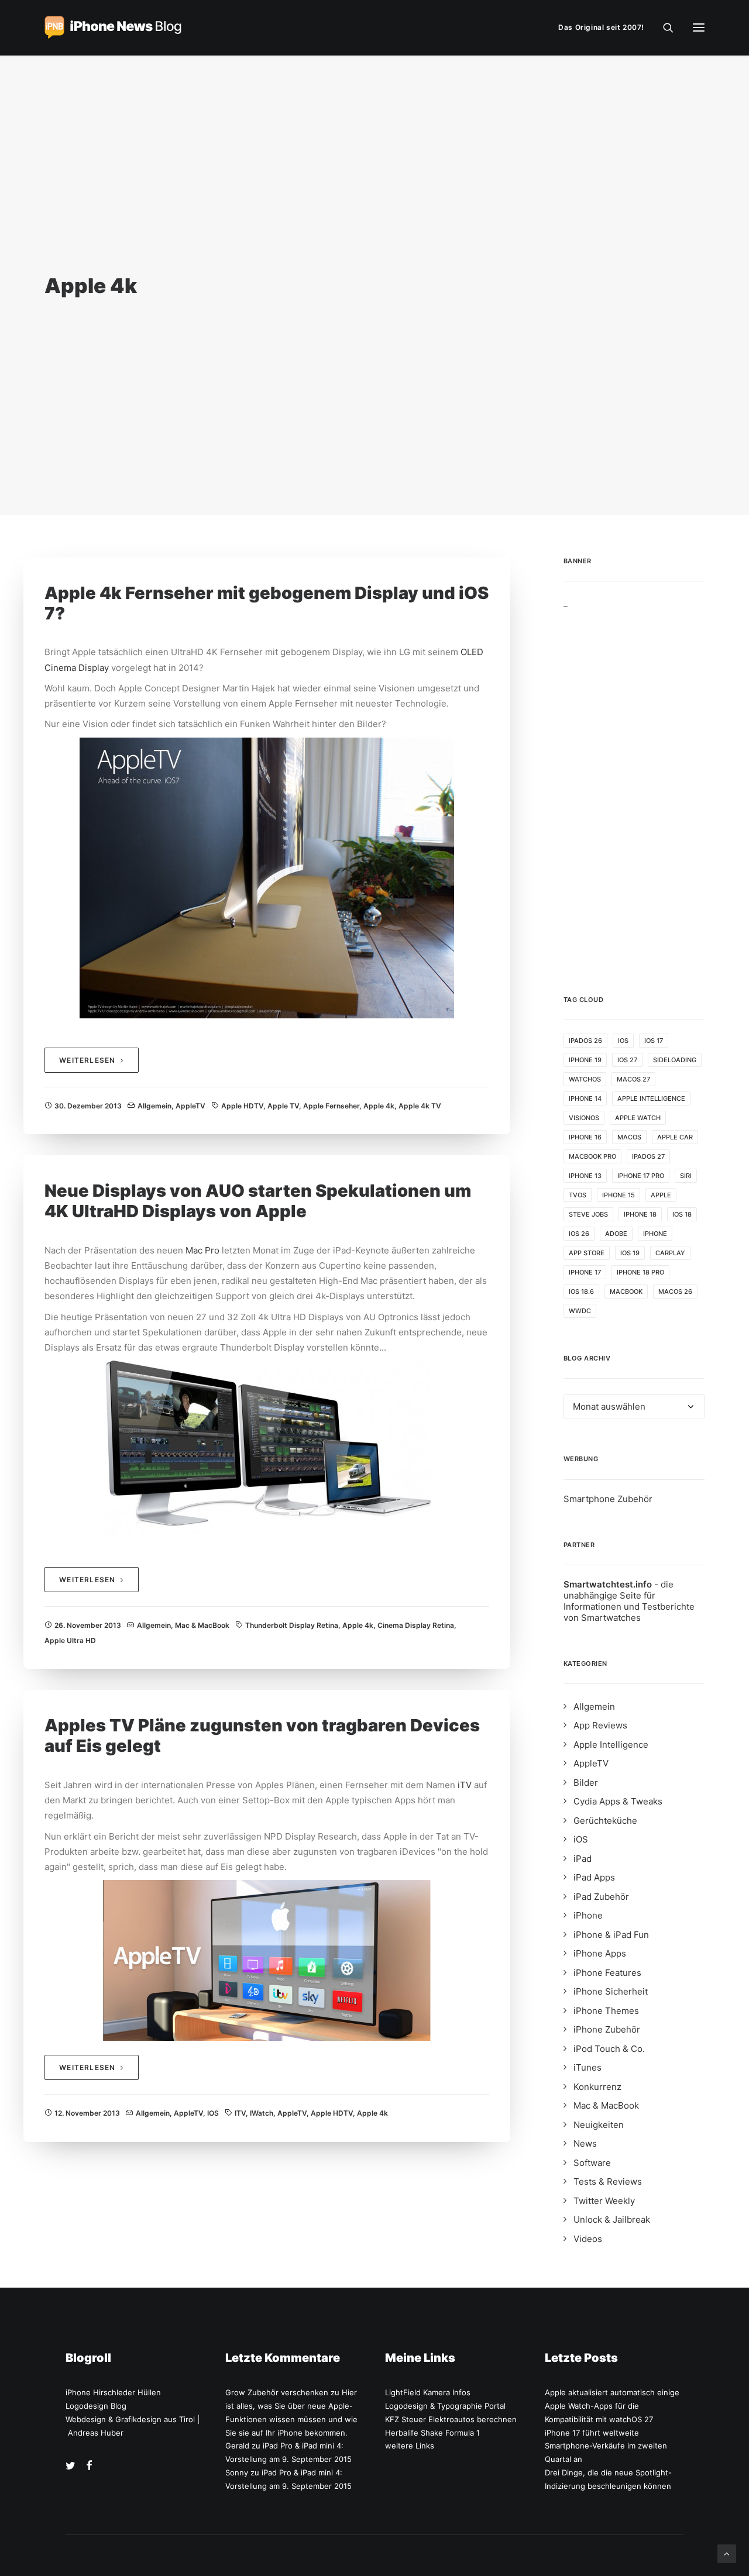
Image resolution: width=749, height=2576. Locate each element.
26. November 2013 (88, 1625)
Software (592, 2163)
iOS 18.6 (581, 1292)
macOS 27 (633, 1079)
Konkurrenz (597, 2087)
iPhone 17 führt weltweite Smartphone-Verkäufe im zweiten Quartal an (606, 2446)
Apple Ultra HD (70, 1640)
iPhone (655, 1234)
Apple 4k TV (420, 1106)
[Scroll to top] (727, 2553)
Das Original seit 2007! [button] (601, 27)
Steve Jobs (588, 1214)
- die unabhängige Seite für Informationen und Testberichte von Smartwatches (629, 1601)
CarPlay (670, 1253)
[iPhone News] (113, 27)
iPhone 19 (585, 1060)
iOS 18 (682, 1214)
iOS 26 (579, 1234)
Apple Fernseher (331, 1106)
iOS (213, 2113)
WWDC (580, 1311)
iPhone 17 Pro (641, 1176)
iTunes (587, 2067)
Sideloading (675, 1060)
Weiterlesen (87, 1060)
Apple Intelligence (651, 1098)
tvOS (578, 1195)
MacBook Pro (592, 1156)
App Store (587, 1253)
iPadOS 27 (648, 1156)
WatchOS (585, 1079)
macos (629, 1137)
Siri (686, 1176)
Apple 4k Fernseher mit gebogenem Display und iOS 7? (267, 603)
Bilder (586, 1783)
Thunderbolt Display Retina (292, 1625)
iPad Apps (594, 1877)
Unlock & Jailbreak (612, 2219)
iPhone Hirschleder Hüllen (113, 2392)
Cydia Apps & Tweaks (618, 1801)
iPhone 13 (585, 1176)
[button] (699, 27)
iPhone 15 (619, 1195)
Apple (661, 1195)
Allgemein (154, 1106)
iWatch (262, 2113)
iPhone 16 (585, 1137)
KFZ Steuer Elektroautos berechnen (451, 2419)
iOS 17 (654, 1041)
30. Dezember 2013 (88, 1106)
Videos (588, 2239)
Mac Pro (202, 1250)
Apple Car (675, 1137)
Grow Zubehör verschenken (277, 2392)
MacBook (626, 1292)
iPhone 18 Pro (640, 1272)
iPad (583, 1859)
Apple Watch (638, 1118)
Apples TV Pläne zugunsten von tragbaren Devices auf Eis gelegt (262, 1735)
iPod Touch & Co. (609, 2049)
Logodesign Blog (96, 2406)
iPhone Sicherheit (611, 1991)
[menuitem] (604, 27)
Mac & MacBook (202, 1625)
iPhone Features (607, 1973)
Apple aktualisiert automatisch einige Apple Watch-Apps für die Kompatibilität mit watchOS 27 (612, 2406)
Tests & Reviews (608, 2181)
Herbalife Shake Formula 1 (432, 2433)
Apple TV (283, 1106)
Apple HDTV (242, 1106)
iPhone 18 (640, 1214)
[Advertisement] (634, 784)
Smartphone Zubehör (608, 1499)
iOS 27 (627, 1060)
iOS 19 (630, 1253)
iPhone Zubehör (607, 2029)
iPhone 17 (585, 1272)
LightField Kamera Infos (428, 2392)
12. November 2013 (87, 2113)
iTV (465, 1785)
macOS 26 (675, 1292)
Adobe (616, 1234)
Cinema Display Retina (416, 1625)
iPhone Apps (600, 1953)
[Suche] (663, 27)
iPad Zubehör (601, 1897)
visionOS (584, 1118)
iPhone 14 (585, 1098)
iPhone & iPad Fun (611, 1935)
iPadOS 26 (585, 1041)
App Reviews (600, 1725)
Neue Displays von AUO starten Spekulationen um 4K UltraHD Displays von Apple (258, 1201)
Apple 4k (379, 1106)
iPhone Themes (606, 2011)
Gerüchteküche (605, 1821)
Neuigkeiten (599, 2125)
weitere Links (410, 2446)
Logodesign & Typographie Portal (445, 2406)
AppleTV (190, 1106)
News (585, 2143)
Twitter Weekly (604, 2201)
